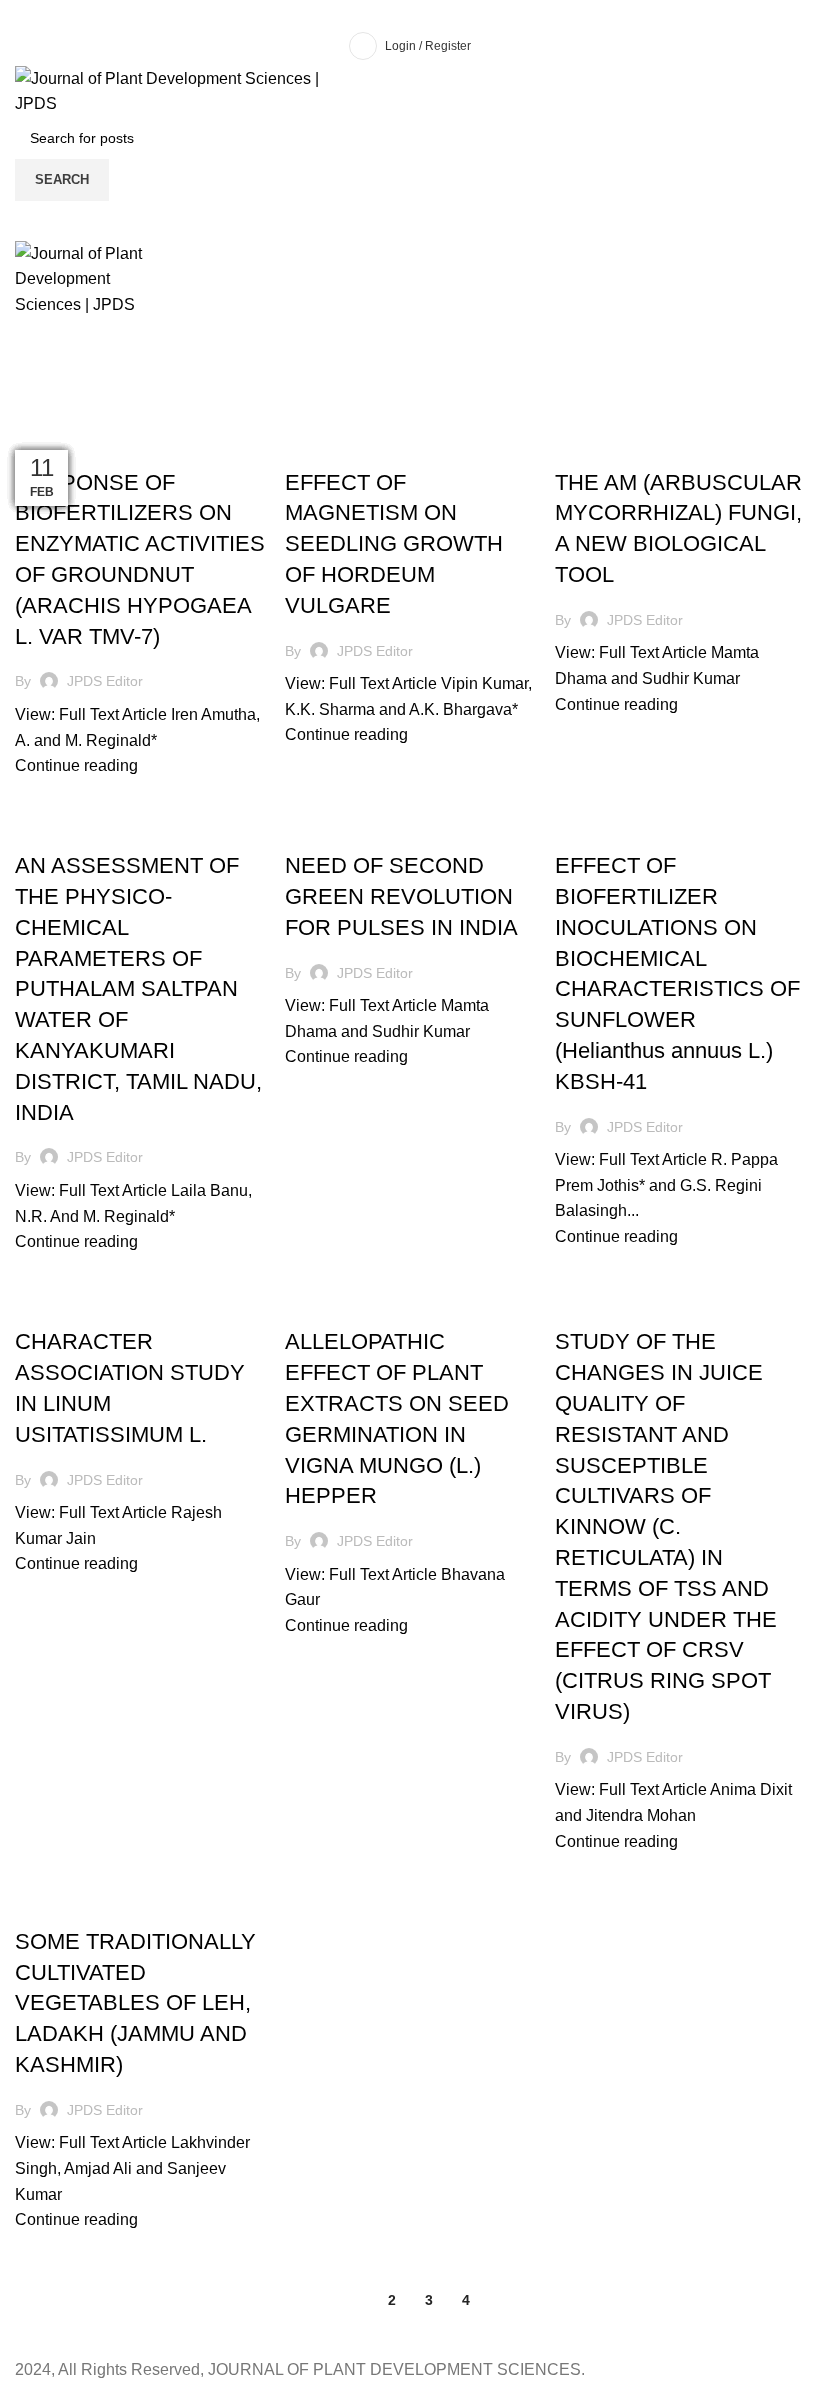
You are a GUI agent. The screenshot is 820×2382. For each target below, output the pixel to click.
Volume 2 (168, 447)
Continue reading (76, 765)
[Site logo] (189, 89)
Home (31, 423)
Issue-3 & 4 (95, 447)
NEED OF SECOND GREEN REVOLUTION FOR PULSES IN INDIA (401, 896)
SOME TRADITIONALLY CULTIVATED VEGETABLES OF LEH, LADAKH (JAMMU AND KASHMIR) (135, 2003)
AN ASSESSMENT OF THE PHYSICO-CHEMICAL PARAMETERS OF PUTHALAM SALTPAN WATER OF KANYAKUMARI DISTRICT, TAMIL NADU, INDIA (138, 988)
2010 (39, 447)
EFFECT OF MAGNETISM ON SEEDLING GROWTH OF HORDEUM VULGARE (394, 544)
